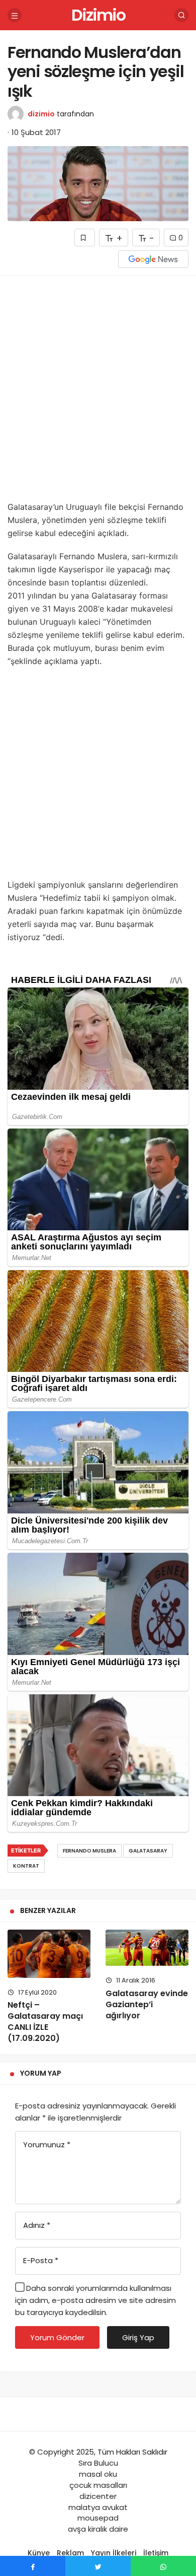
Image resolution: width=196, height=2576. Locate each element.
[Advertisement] (98, 392)
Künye (39, 2553)
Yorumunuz (47, 2144)
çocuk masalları (98, 2485)
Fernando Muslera (89, 1851)
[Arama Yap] (181, 15)
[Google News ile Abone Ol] (153, 259)
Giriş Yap (138, 2337)
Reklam (70, 2553)
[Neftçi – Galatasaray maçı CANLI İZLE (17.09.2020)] (49, 1954)
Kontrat (26, 1866)
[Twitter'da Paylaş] (98, 2566)
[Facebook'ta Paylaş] (33, 2566)
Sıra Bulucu (98, 2463)
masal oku (98, 2474)
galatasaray (148, 1851)
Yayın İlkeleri (114, 2553)
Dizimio (98, 15)
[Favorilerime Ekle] (85, 238)
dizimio (41, 114)
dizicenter (98, 2496)
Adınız (37, 2225)
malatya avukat (98, 2507)
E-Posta (41, 2260)
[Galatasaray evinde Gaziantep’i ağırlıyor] (147, 1948)
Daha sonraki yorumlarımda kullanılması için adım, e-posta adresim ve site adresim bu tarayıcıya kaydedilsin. (95, 2300)
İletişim (156, 2553)
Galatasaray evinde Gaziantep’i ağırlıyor (147, 2004)
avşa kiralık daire (98, 2529)
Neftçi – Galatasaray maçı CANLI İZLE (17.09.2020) (45, 2022)
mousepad (98, 2518)
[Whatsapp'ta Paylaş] (163, 2566)
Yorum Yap (41, 2073)
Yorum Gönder (57, 2337)
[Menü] (15, 15)
